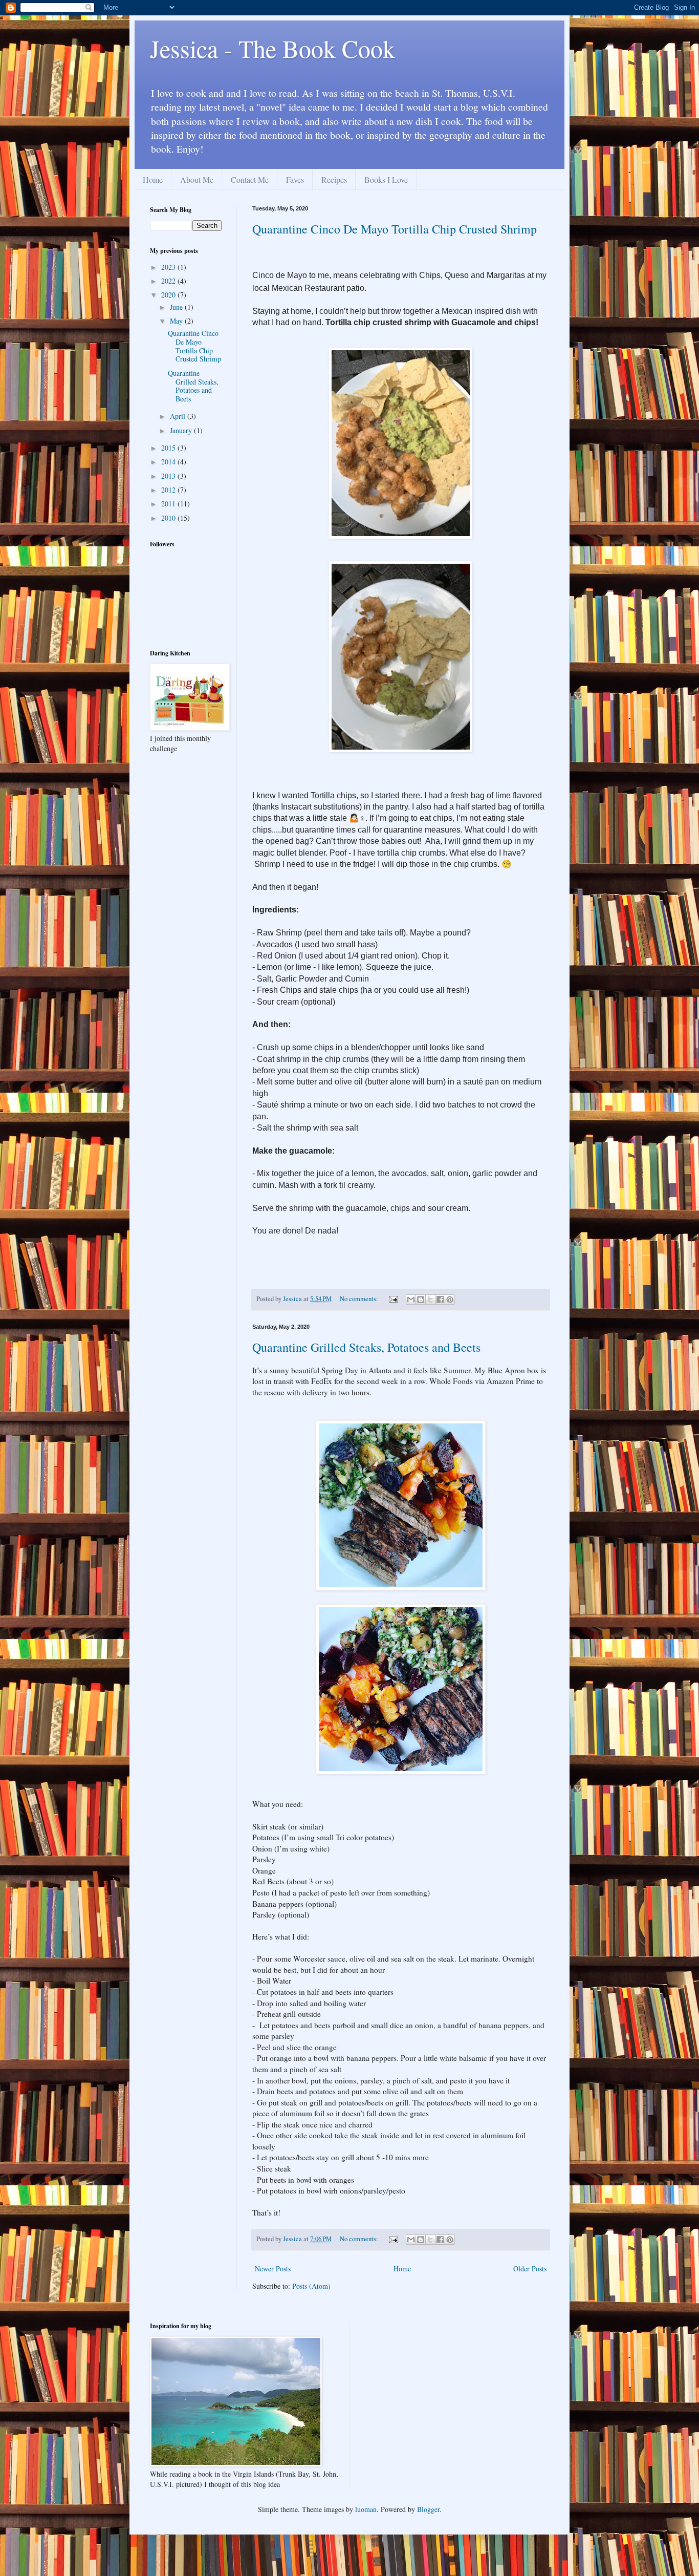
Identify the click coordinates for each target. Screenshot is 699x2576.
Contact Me (250, 179)
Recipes (334, 179)
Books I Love (386, 179)
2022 (169, 281)
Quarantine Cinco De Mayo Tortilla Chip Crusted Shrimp (395, 229)
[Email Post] (393, 1299)
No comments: (360, 1299)
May (177, 321)
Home (153, 179)
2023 (169, 267)
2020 (169, 295)
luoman (366, 2509)
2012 (169, 490)
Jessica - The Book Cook (272, 48)
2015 (169, 448)
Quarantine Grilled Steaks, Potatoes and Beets (366, 1347)
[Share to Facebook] (440, 1300)
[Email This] (411, 1300)
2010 (169, 518)
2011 (169, 504)
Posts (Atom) (311, 2286)
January (182, 430)
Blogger (428, 2509)
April (179, 416)
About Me (197, 179)
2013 (169, 476)
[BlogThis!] (421, 1300)
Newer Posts (273, 2269)
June (177, 307)
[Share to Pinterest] (450, 1300)
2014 (169, 462)
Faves (295, 179)
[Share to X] (430, 1300)
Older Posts (530, 2269)
